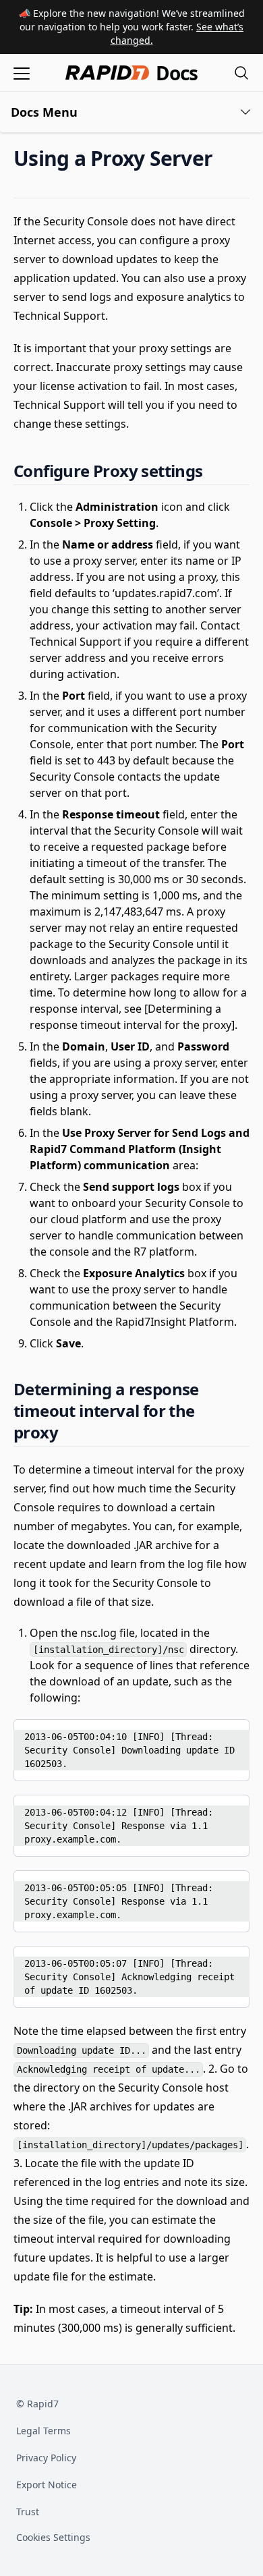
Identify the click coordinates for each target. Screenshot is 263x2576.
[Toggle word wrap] (207, 1734)
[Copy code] (229, 1734)
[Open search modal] (241, 73)
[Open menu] (22, 73)
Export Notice (47, 2485)
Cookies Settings (53, 2538)
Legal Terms (43, 2431)
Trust (28, 2512)
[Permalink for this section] (224, 158)
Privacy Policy (46, 2458)
